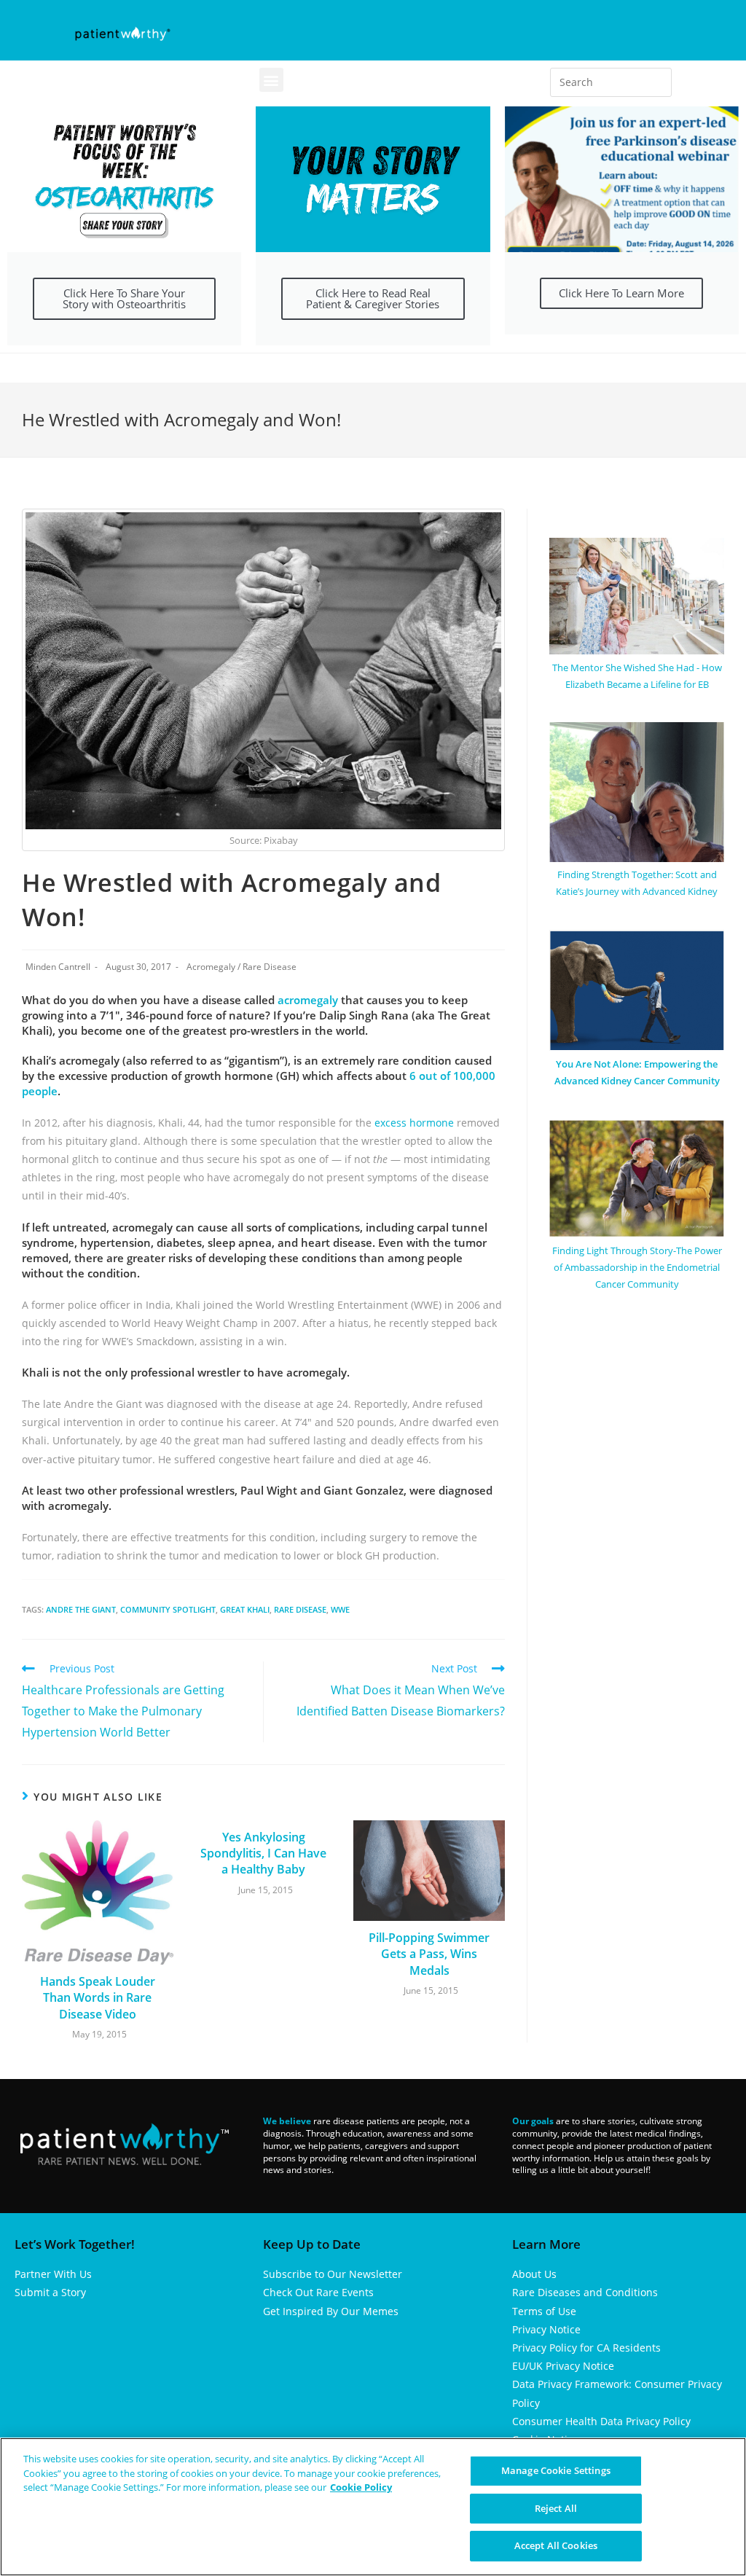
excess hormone (414, 1123)
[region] (373, 2507)
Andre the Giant (81, 1609)
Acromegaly (211, 967)
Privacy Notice (546, 2329)
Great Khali (245, 1609)
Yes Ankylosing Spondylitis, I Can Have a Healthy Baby (263, 1853)
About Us (534, 2274)
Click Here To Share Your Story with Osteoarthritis (124, 298)
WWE (340, 1609)
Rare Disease (270, 967)
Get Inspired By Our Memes (331, 2311)
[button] (271, 80)
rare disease (300, 1609)
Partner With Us (53, 2274)
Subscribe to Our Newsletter (333, 2274)
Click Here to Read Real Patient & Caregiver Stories (373, 298)
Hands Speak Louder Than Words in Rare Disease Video (98, 1998)
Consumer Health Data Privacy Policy (601, 2421)
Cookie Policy (361, 2487)
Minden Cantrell (58, 967)
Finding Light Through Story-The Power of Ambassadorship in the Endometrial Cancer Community (637, 1268)
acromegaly (309, 1000)
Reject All (556, 2508)
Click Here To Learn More (621, 293)
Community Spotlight (168, 1609)
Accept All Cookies (556, 2545)
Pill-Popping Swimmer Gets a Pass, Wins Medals (429, 1954)
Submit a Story (50, 2292)
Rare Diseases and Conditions (585, 2292)
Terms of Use (544, 2311)
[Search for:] (611, 82)
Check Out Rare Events (318, 2292)
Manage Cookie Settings (556, 2470)
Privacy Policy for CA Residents (586, 2348)
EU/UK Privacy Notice (563, 2366)
